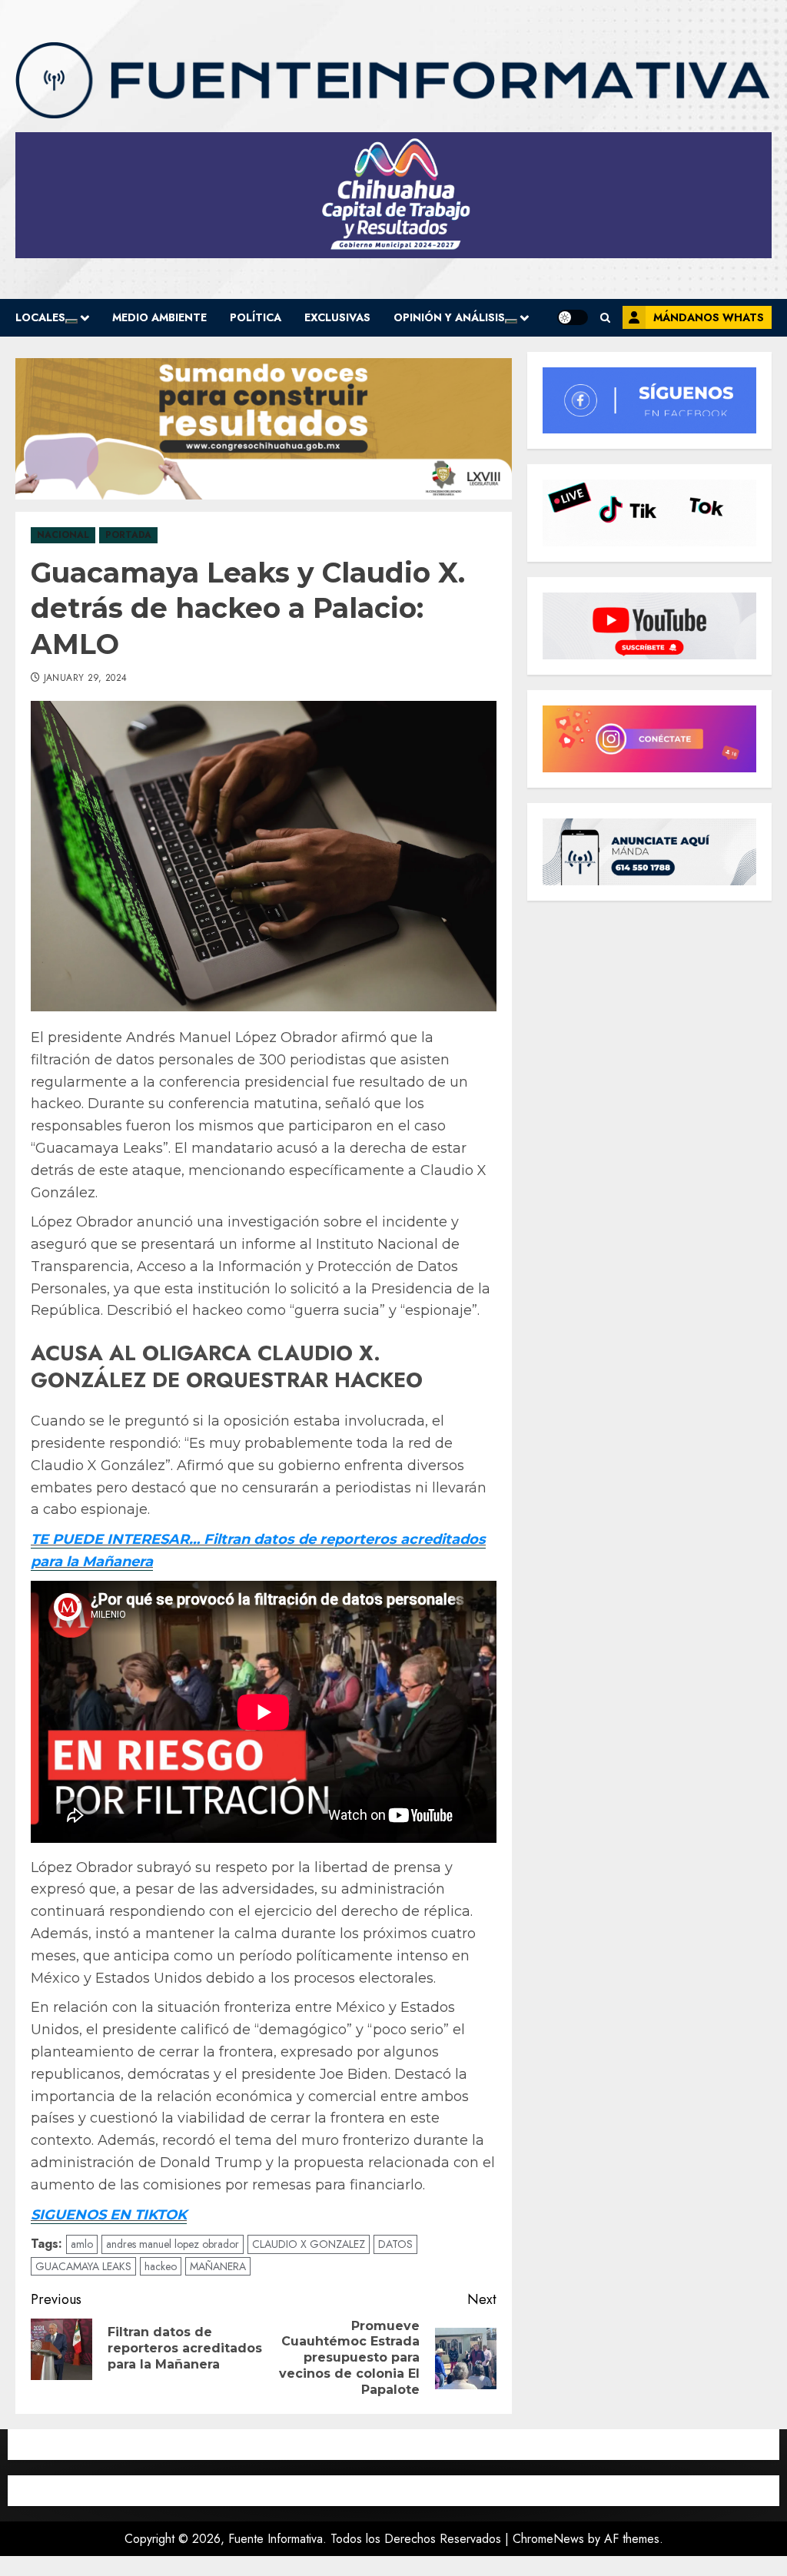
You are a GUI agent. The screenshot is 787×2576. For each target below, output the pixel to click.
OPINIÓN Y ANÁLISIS (449, 317)
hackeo (161, 2266)
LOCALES (40, 317)
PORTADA (128, 535)
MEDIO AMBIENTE (159, 317)
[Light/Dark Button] (573, 317)
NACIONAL (63, 535)
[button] (605, 318)
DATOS (395, 2244)
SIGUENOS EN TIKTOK (109, 2215)
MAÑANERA (218, 2266)
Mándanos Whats (709, 317)
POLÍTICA (256, 317)
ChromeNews (548, 2539)
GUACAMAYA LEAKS (83, 2266)
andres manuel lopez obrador (173, 2244)
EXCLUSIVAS (337, 317)
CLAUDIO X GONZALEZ (309, 2244)
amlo (82, 2244)
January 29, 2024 (86, 679)
